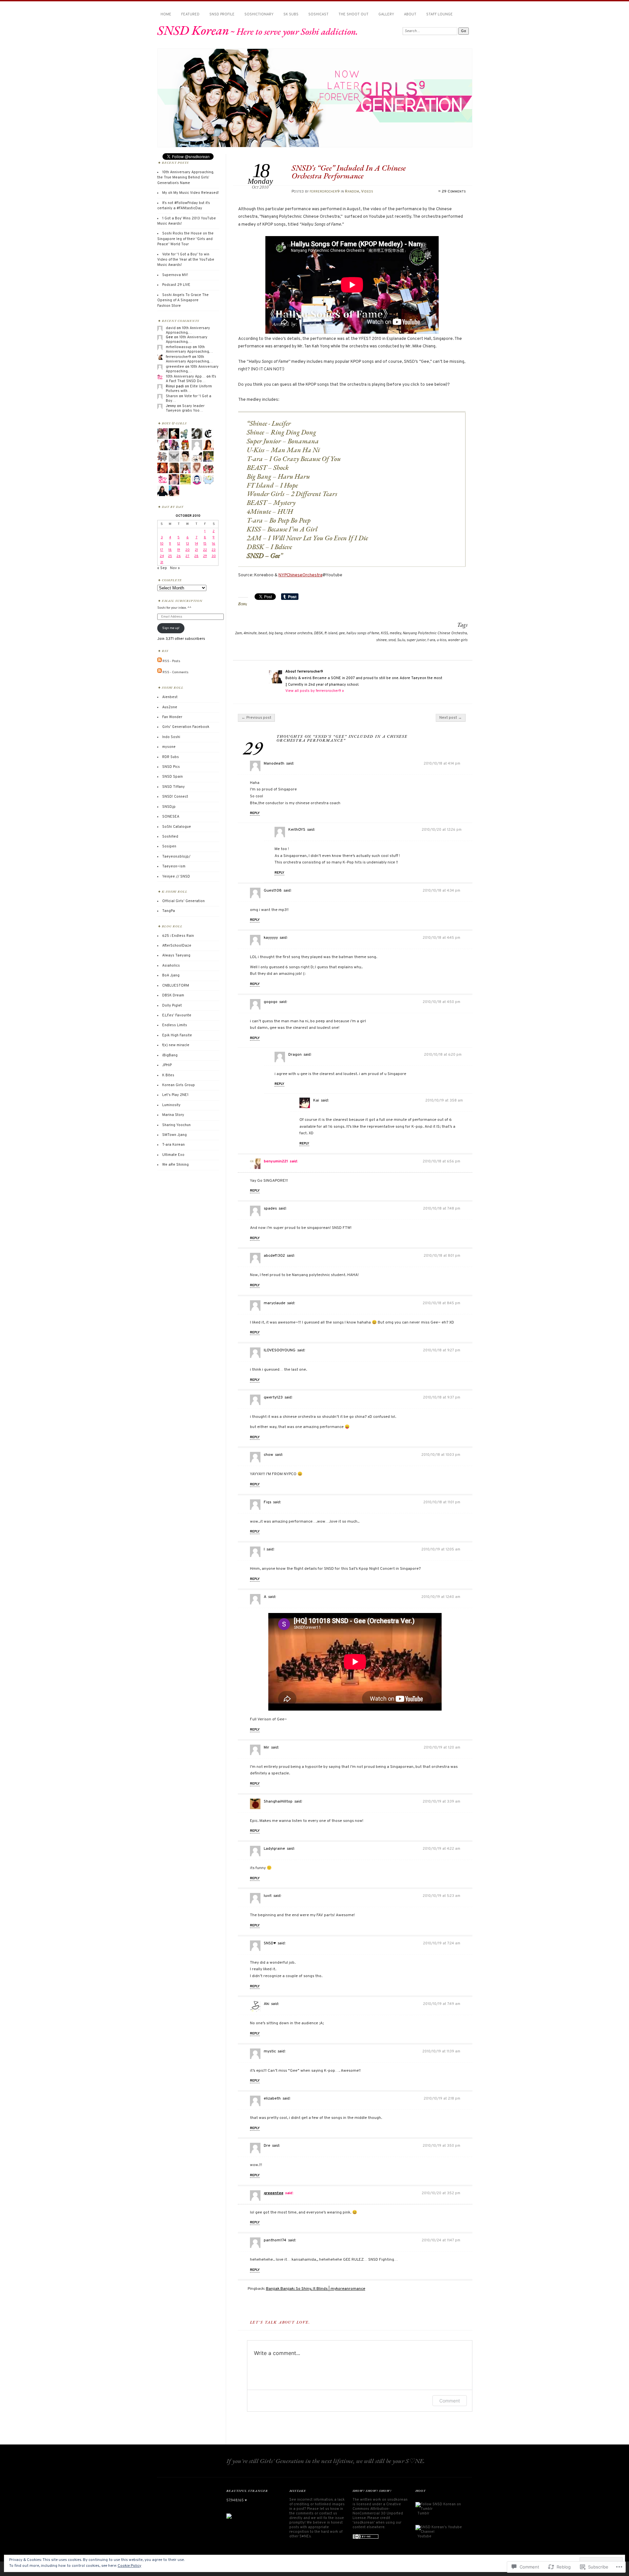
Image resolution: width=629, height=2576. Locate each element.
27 (187, 556)
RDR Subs (171, 757)
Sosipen (169, 846)
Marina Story (173, 1115)
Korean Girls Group (179, 1085)
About (410, 14)
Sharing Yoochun (176, 1125)
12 (179, 544)
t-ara (431, 640)
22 (205, 550)
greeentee (274, 2193)
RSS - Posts (171, 661)
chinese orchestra (298, 633)
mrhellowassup (179, 347)
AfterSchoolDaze (177, 946)
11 (170, 544)
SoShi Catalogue (177, 827)
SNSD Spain (172, 777)
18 (170, 550)
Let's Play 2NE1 (175, 1095)
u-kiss (441, 640)
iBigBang (170, 1055)
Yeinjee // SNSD (176, 877)
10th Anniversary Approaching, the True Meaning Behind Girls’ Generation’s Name (185, 178)
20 (188, 550)
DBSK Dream (173, 995)
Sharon (172, 396)
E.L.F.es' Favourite (177, 1015)
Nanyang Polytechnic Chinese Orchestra (435, 633)
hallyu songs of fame (363, 633)
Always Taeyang (176, 955)
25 (170, 556)
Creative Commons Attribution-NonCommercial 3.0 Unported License (378, 2511)
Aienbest (170, 697)
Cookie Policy (129, 2566)
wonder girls (458, 640)
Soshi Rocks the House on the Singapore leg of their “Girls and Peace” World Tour (185, 239)
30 (214, 556)
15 (205, 544)
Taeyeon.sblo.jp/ (176, 857)
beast (263, 633)
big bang (276, 633)
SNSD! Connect (175, 797)
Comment (450, 2401)
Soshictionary (259, 14)
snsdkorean (397, 2500)
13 (188, 544)
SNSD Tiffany (173, 787)
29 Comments (454, 192)
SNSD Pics (171, 767)
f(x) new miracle (176, 1045)
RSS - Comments (175, 672)
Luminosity (171, 1105)
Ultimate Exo (173, 1155)
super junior (416, 640)
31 (162, 562)
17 (162, 550)
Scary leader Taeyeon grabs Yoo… (185, 408)
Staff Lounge (439, 14)
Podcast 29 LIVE (176, 285)
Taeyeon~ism (174, 866)
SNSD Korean (193, 30)
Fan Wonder (172, 717)
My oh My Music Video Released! (191, 193)
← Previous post (256, 718)
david (171, 328)
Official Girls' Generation (183, 901)
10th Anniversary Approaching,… (188, 330)
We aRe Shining (175, 1165)
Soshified (170, 837)
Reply (255, 813)
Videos (367, 192)
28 (196, 556)
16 (214, 544)
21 (196, 550)
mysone (169, 747)
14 (196, 544)
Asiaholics (171, 966)
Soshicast (318, 14)
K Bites (168, 1075)
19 (179, 550)
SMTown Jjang (174, 1135)
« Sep (162, 568)
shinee (381, 640)
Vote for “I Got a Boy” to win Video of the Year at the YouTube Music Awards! (186, 260)
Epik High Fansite (177, 1035)
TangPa (169, 911)
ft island (331, 633)
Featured (190, 14)
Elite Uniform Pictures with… (189, 389)
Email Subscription (182, 601)
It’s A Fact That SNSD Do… (191, 379)
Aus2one (170, 707)
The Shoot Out (353, 14)
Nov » (175, 568)
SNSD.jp (169, 807)
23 (214, 550)
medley (395, 633)
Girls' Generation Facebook (186, 727)
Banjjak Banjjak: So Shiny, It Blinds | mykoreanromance (316, 2289)
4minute (250, 633)
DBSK (318, 633)
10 (162, 544)
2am (238, 633)
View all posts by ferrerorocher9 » (315, 691)
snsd (392, 640)
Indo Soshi (171, 737)
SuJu (401, 640)
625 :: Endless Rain (178, 936)
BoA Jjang (171, 975)
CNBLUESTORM (176, 986)
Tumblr (423, 2513)
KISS (384, 633)
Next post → (451, 718)
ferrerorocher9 (325, 192)
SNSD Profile (222, 14)
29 (205, 556)
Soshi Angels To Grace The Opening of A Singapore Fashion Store (183, 300)
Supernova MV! (175, 275)
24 (162, 556)
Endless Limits (175, 1025)
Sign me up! (171, 628)
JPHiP (167, 1065)
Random (352, 192)
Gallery (386, 14)
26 (179, 556)
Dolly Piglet (172, 1006)
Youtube (424, 2536)
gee (342, 633)
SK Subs (291, 14)
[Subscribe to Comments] (160, 672)
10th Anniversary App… (186, 377)
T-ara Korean (173, 1145)
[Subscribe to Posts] (160, 661)
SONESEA (171, 817)
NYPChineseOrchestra (300, 575)
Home (166, 14)
